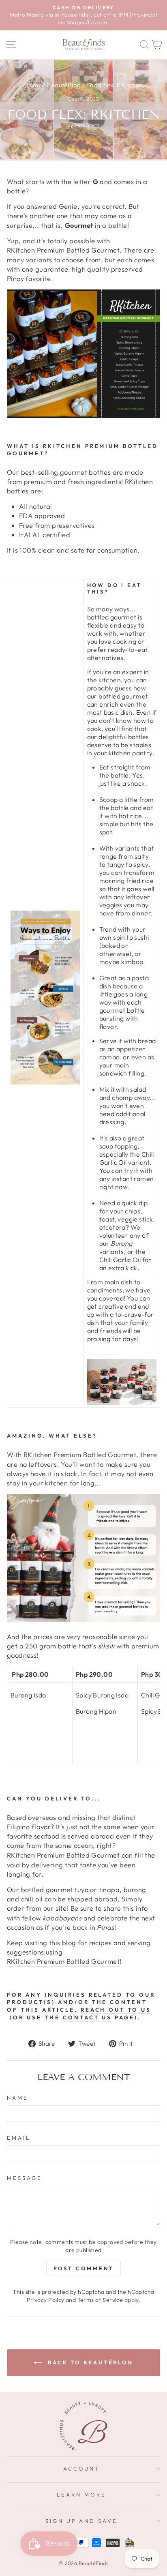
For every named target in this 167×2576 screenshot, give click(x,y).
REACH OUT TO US (116, 2010)
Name (18, 2098)
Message (25, 2178)
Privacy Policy (46, 2300)
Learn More (81, 2495)
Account (82, 2469)
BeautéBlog (64, 85)
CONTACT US (88, 2017)
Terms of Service (100, 2300)
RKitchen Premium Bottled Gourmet (63, 250)
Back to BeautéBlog (89, 2362)
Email (19, 2138)
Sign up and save (82, 2521)
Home (33, 85)
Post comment (84, 2268)
